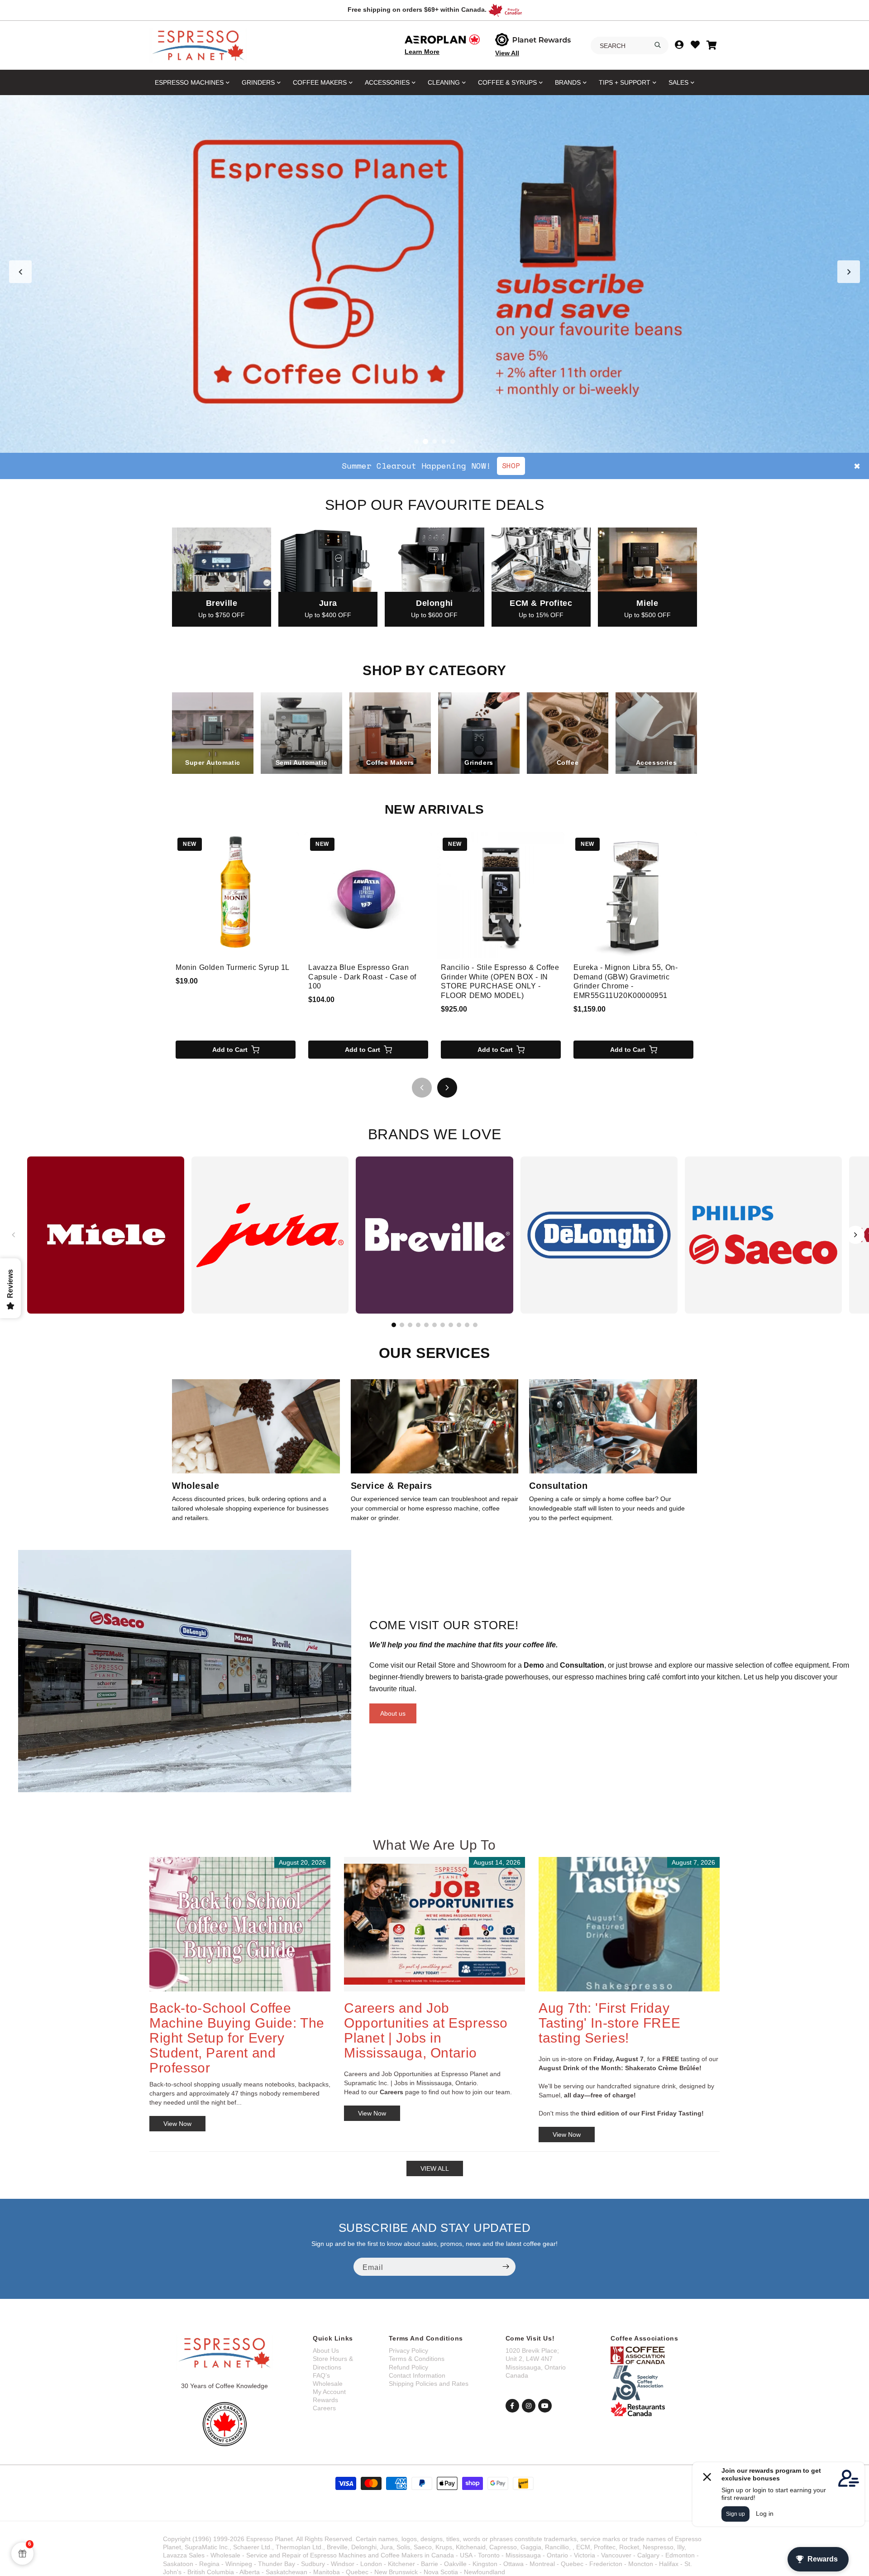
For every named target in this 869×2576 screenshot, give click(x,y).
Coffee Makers (320, 82)
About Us (326, 2351)
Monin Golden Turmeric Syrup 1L (233, 967)
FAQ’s (321, 2375)
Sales (678, 82)
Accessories (387, 82)
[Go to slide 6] (434, 1325)
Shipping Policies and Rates (429, 2384)
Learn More (422, 52)
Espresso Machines (189, 82)
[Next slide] (849, 272)
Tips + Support (625, 82)
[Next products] (447, 1088)
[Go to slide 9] (459, 1325)
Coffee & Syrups (507, 82)
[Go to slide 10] (467, 1325)
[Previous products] (422, 1088)
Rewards (325, 2400)
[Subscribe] (506, 2267)
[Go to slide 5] (453, 441)
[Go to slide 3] (434, 441)
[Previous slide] (20, 272)
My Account (329, 2392)
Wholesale (328, 2384)
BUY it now (535, 465)
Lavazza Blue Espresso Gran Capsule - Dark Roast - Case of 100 (362, 977)
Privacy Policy (408, 2351)
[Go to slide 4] (444, 441)
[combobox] (630, 46)
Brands (568, 82)
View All (507, 53)
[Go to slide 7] (443, 1325)
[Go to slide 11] (475, 1325)
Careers (324, 2408)
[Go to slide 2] (425, 441)
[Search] (658, 45)
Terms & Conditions (417, 2359)
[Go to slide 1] (416, 441)
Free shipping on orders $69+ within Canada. (417, 10)
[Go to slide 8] (451, 1325)
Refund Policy (408, 2367)
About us (393, 1713)
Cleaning (444, 82)
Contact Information (417, 2375)
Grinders (258, 82)
